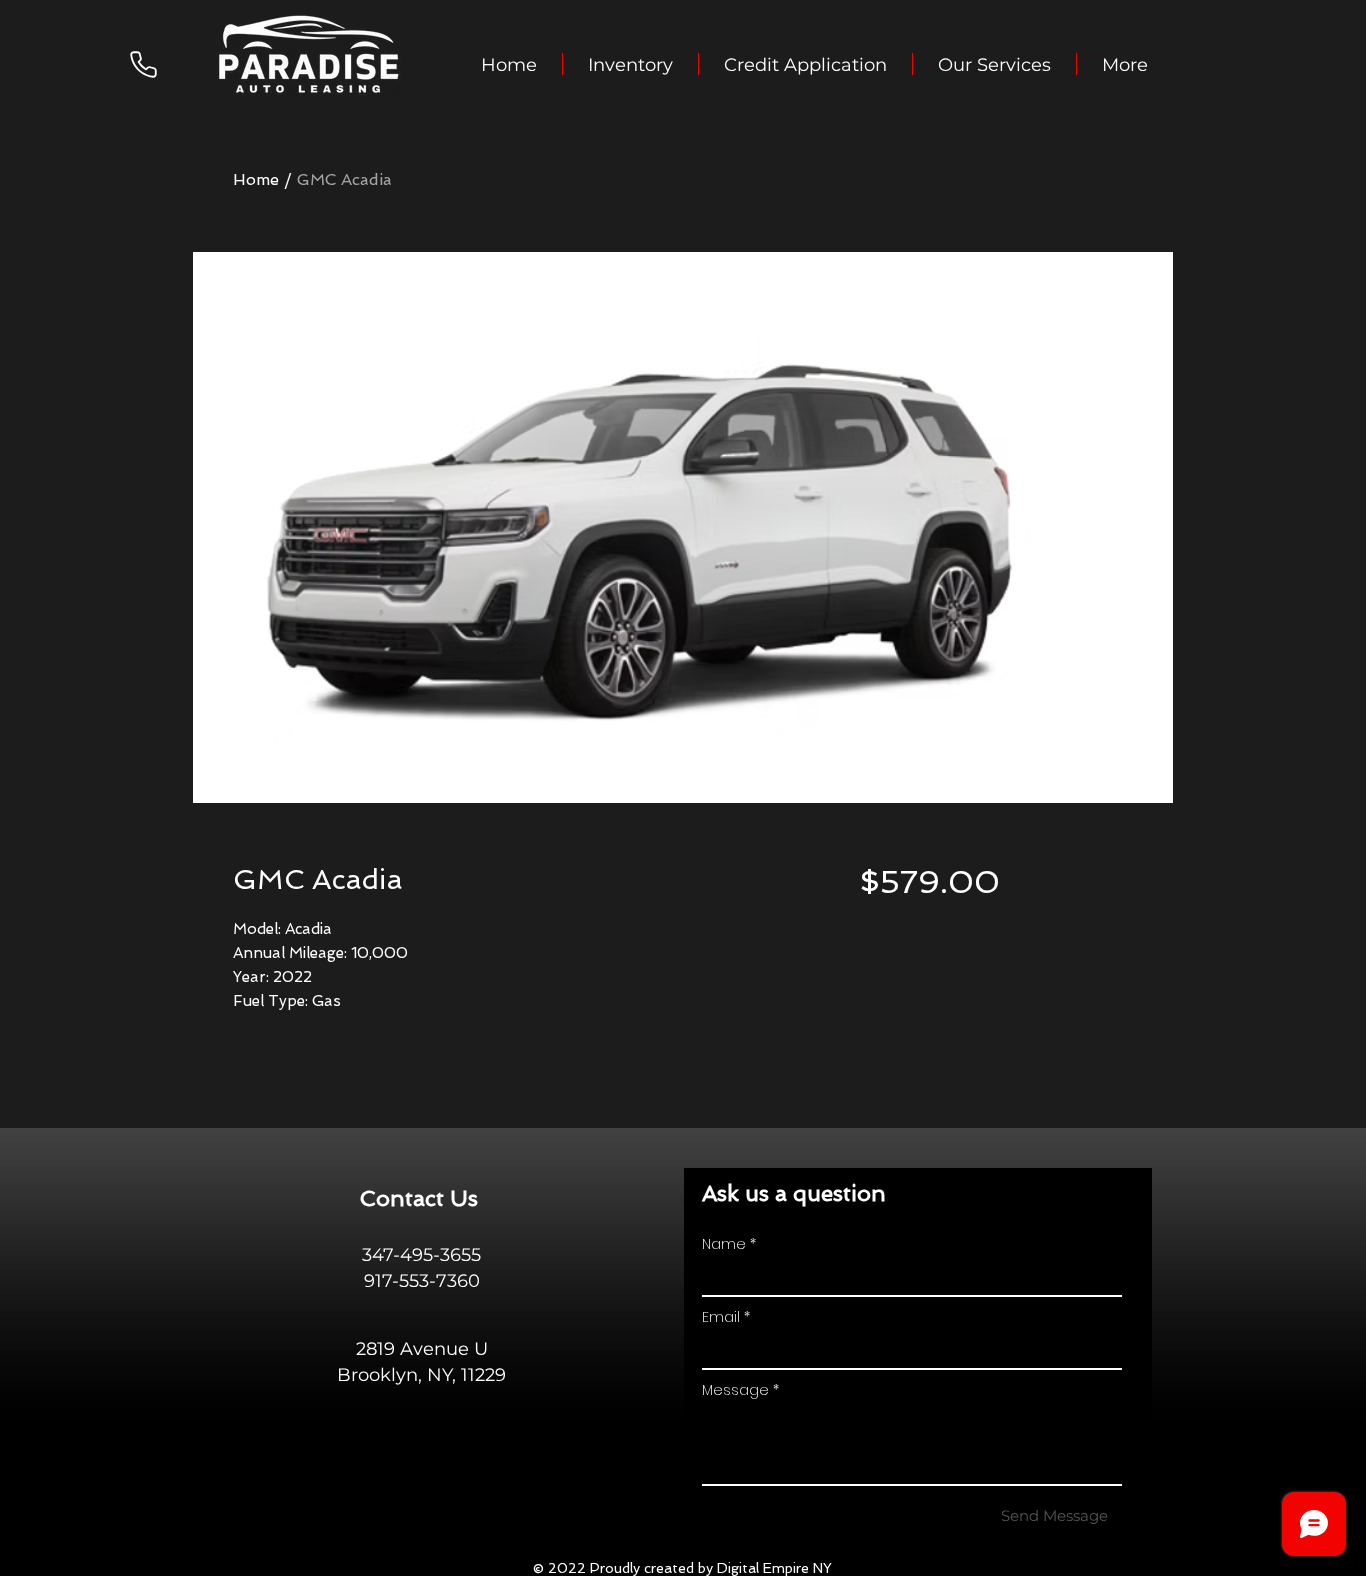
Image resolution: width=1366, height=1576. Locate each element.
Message (735, 1390)
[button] (630, 64)
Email (721, 1317)
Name (724, 1244)
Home (256, 179)
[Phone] (143, 64)
